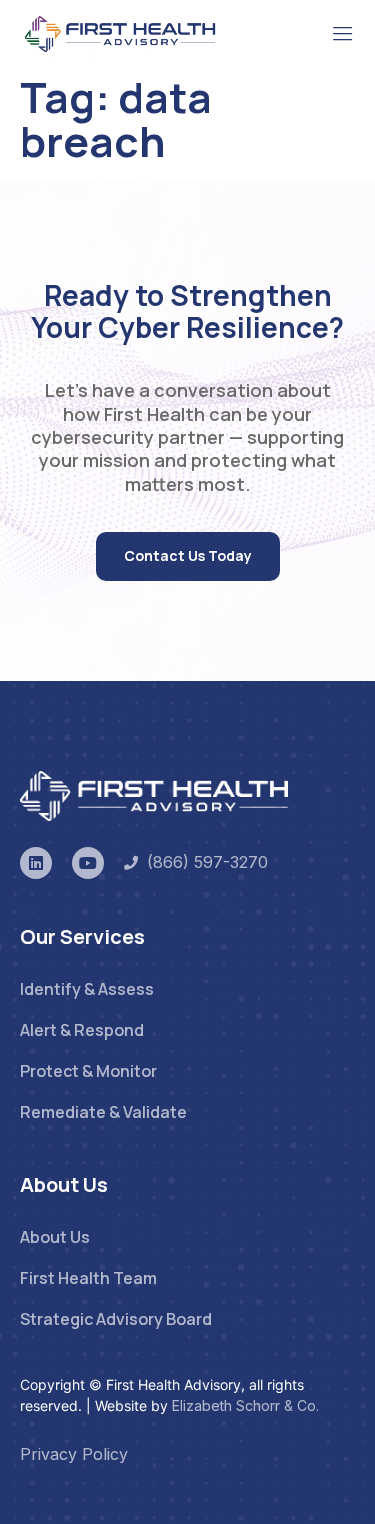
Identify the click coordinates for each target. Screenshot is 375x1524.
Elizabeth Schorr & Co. (245, 1405)
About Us (55, 1237)
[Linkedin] (36, 863)
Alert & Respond (82, 1030)
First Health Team (88, 1278)
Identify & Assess (87, 989)
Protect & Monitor (88, 1071)
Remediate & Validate (103, 1112)
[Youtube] (88, 863)
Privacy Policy (74, 1454)
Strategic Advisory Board (116, 1319)
